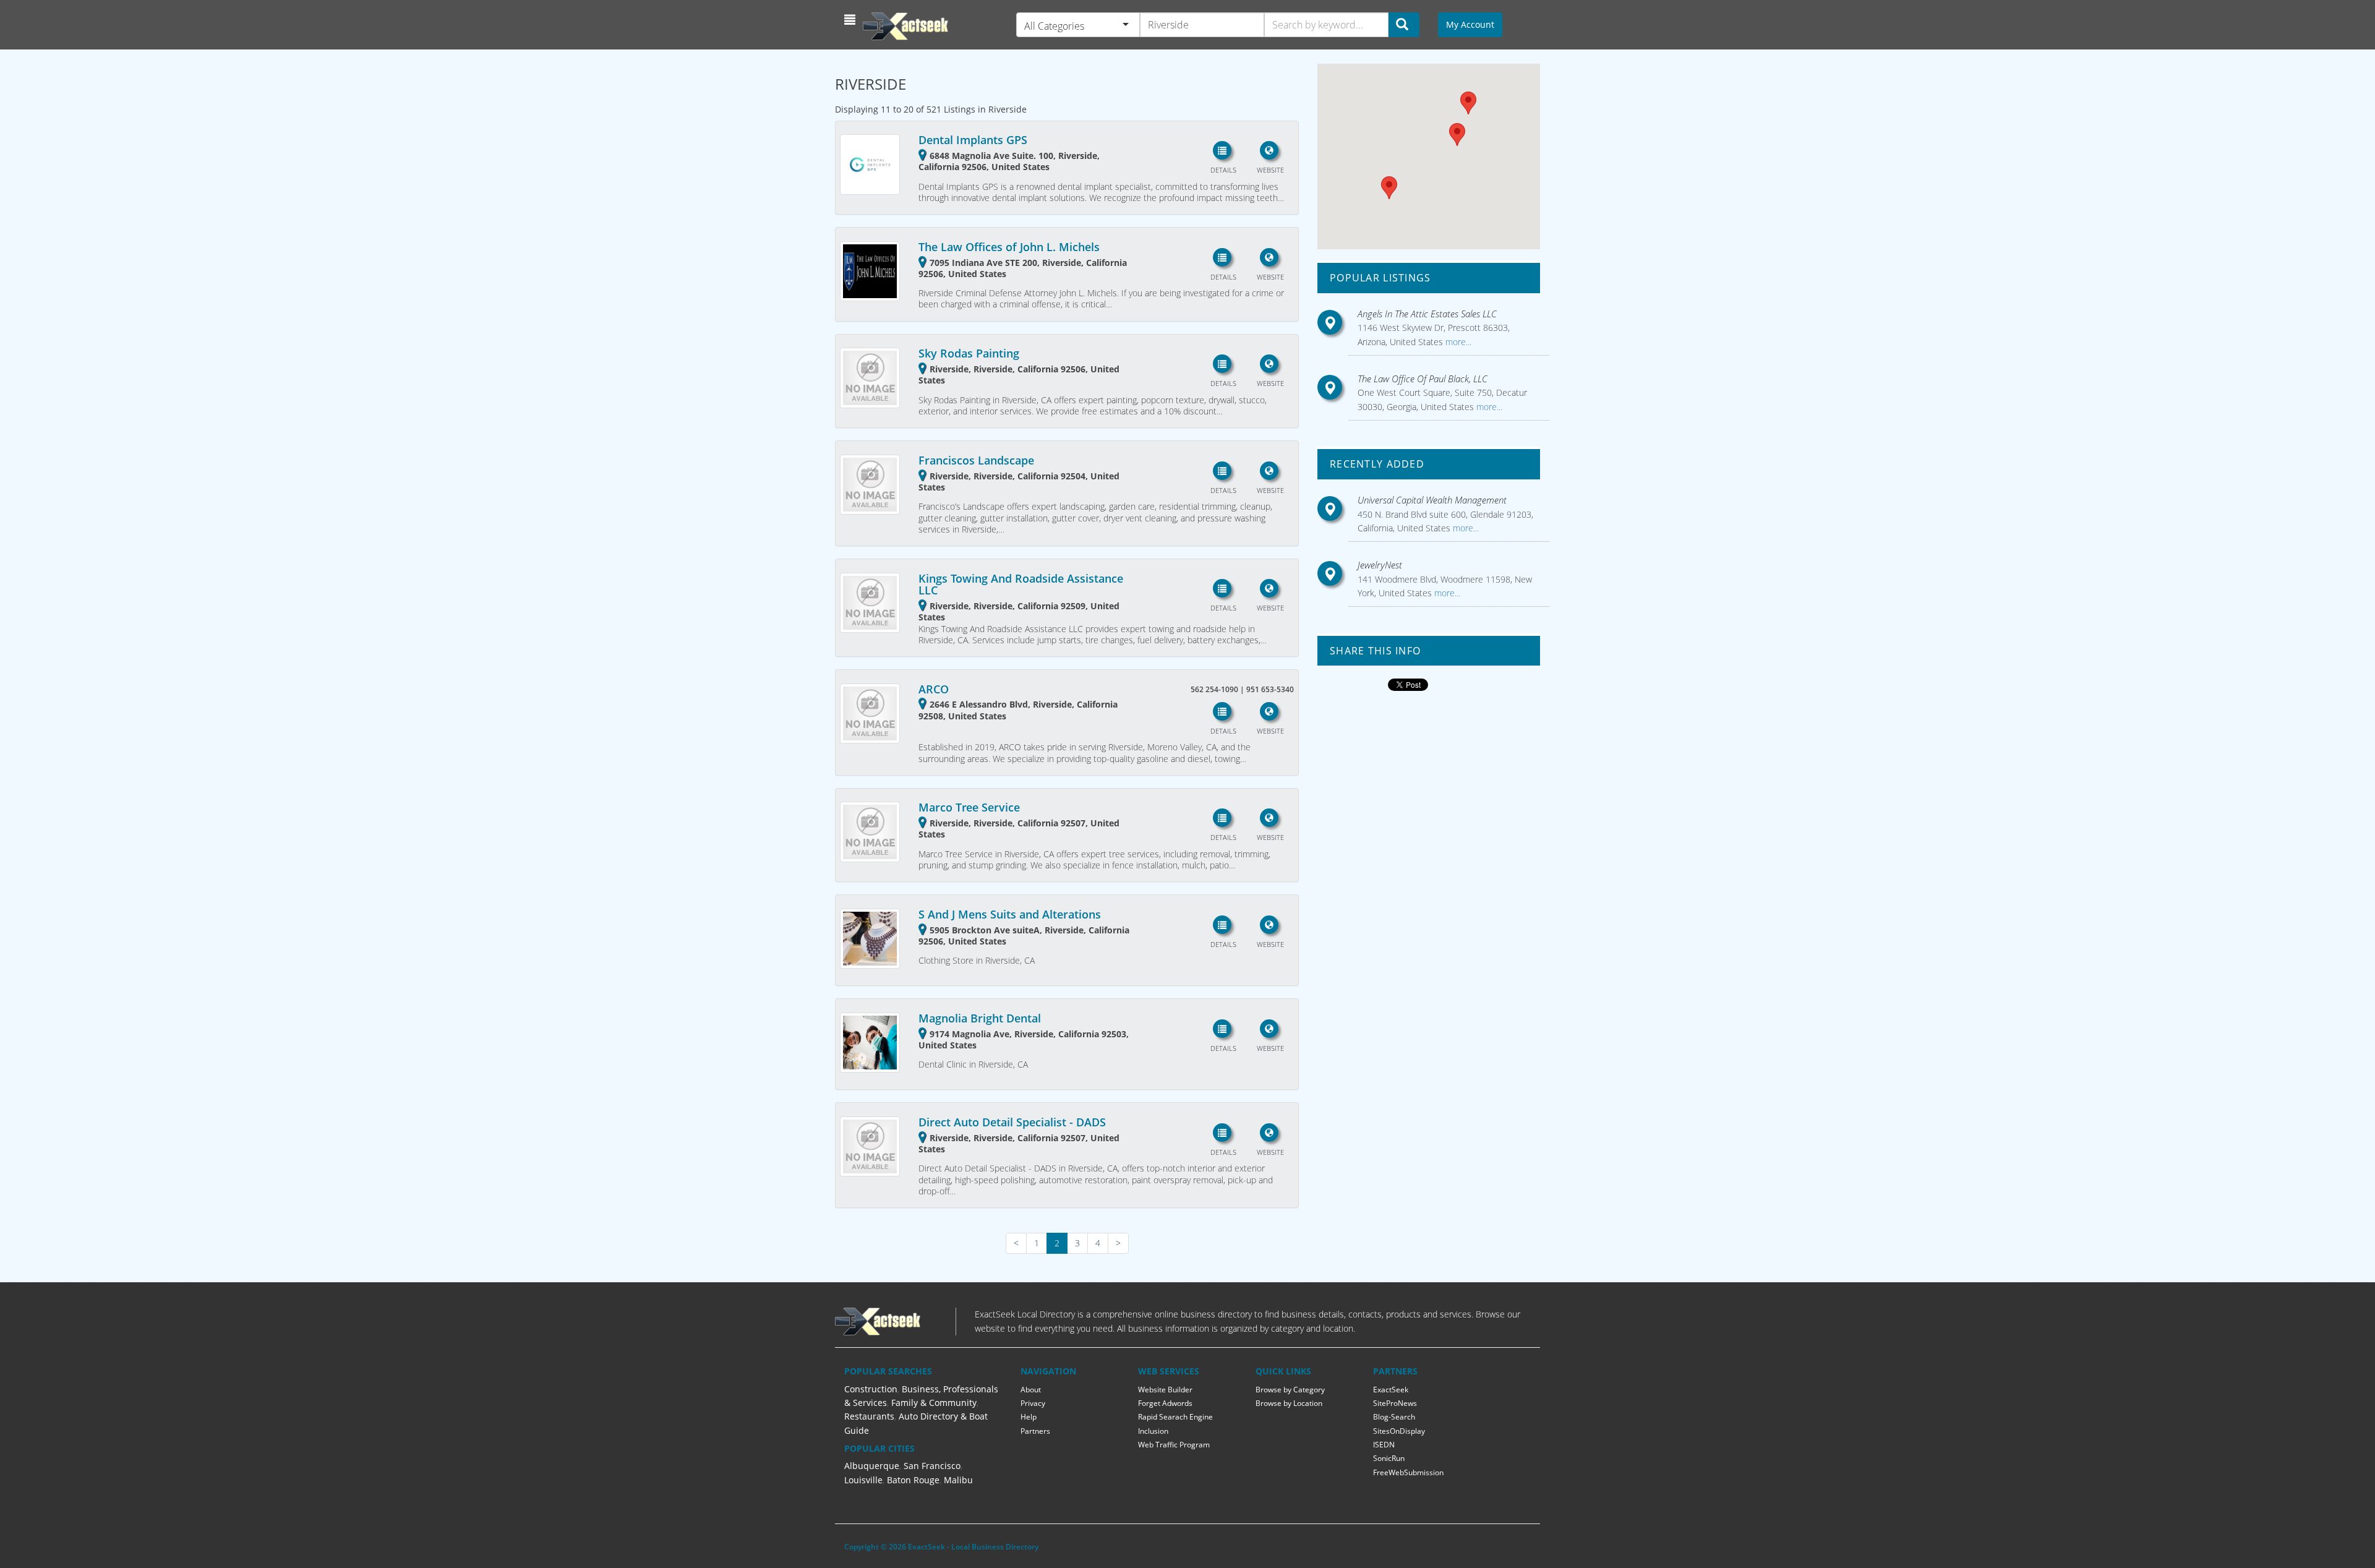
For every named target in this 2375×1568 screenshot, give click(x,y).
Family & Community (934, 1403)
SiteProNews (1395, 1403)
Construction (871, 1389)
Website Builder (1165, 1390)
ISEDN (1384, 1445)
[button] (851, 20)
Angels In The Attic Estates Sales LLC (1427, 314)
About (1031, 1390)
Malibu (958, 1480)
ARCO (934, 689)
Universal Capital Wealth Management (1432, 500)
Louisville (863, 1480)
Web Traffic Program (1174, 1445)
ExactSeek (1391, 1390)
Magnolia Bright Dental (980, 1018)
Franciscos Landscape (976, 460)
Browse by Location (1289, 1403)
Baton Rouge (913, 1480)
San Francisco (932, 1466)
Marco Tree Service (969, 807)
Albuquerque (872, 1466)
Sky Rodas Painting (969, 353)
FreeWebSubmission (1408, 1472)
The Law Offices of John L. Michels (1009, 247)
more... (1457, 342)
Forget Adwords (1165, 1403)
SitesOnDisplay (1399, 1431)
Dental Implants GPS (973, 140)
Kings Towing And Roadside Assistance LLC (1021, 585)
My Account (1470, 24)
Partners (1035, 1431)
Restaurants (869, 1416)
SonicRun (1389, 1458)
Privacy (1033, 1403)
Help (1029, 1417)
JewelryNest (1380, 565)
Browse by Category (1290, 1390)
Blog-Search (1394, 1417)
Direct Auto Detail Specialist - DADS (1012, 1122)
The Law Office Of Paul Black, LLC (1423, 379)
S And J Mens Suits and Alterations (1010, 914)
